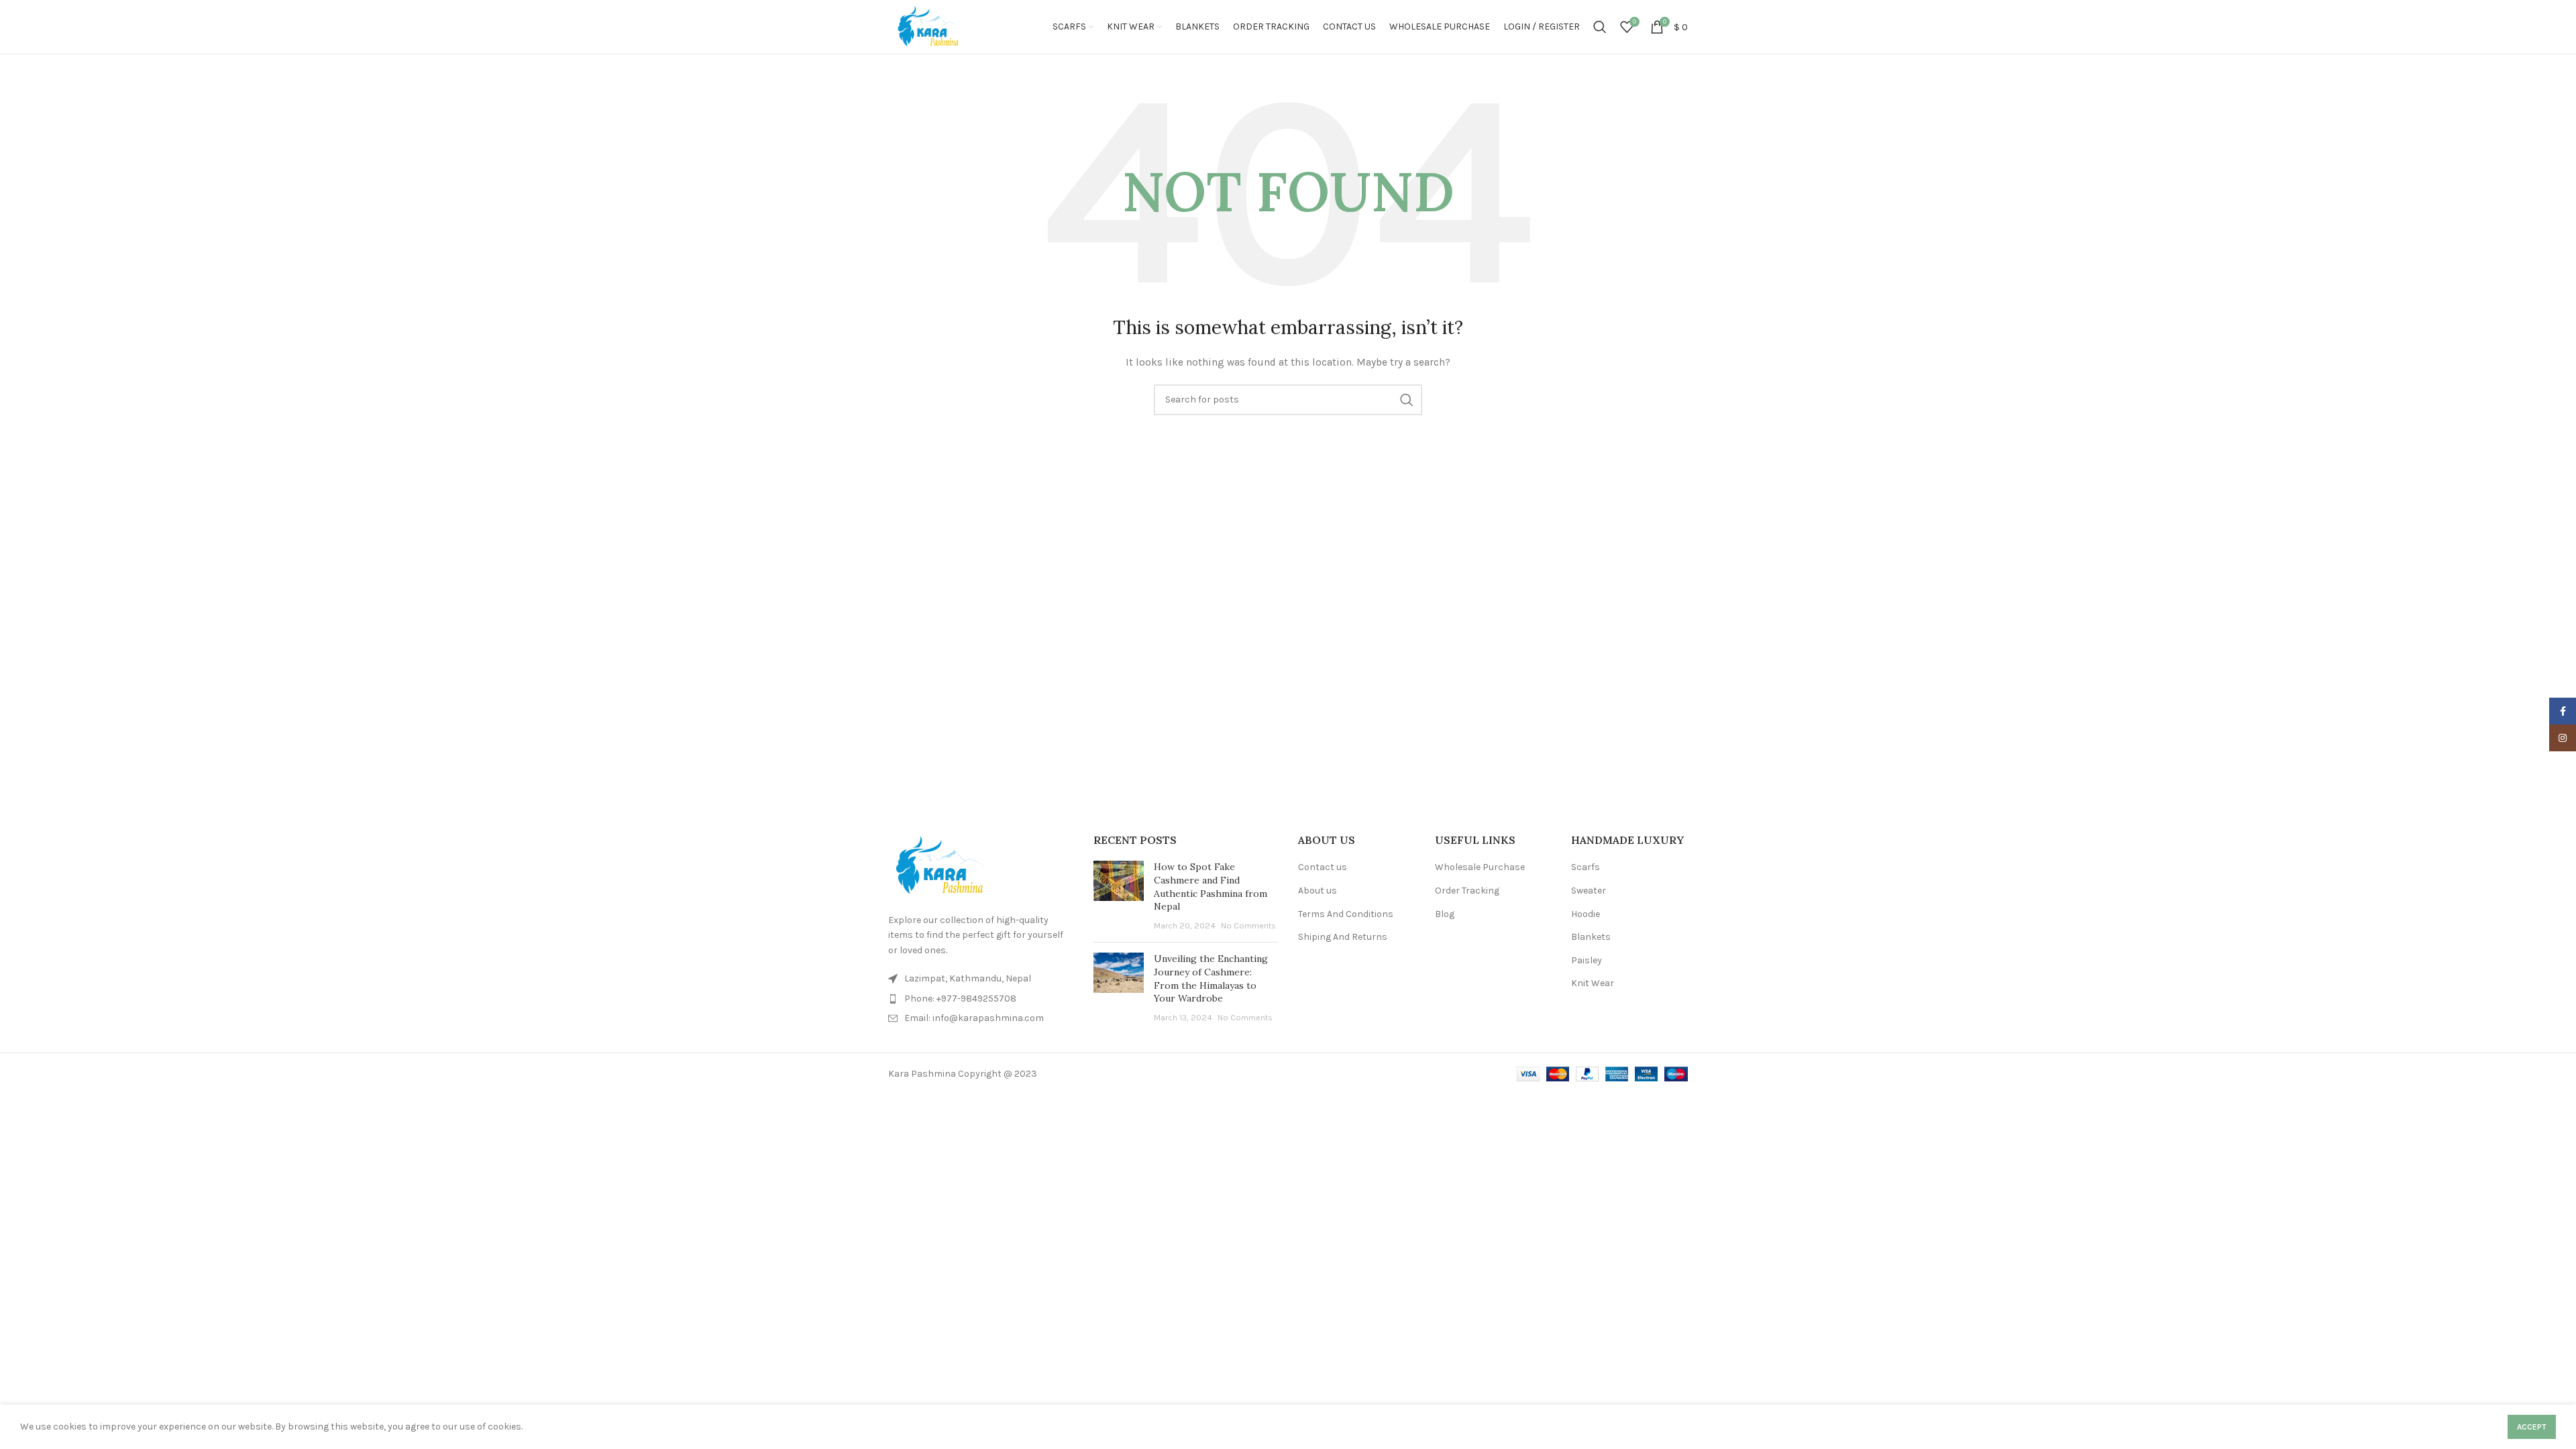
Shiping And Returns (1343, 937)
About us (1318, 891)
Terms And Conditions (1346, 914)
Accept (2532, 1427)
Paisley (1587, 960)
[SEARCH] (1407, 400)
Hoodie (1586, 914)
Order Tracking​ (1467, 891)
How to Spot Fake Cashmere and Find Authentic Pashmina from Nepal (1211, 887)
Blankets (1591, 937)
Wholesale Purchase (1480, 867)
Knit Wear (1593, 983)
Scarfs (1586, 867)
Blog (1445, 914)
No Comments (1248, 925)
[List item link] (981, 999)
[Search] (1600, 27)
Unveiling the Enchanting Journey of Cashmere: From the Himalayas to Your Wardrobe (1211, 978)
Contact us (1323, 867)
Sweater (1589, 891)
